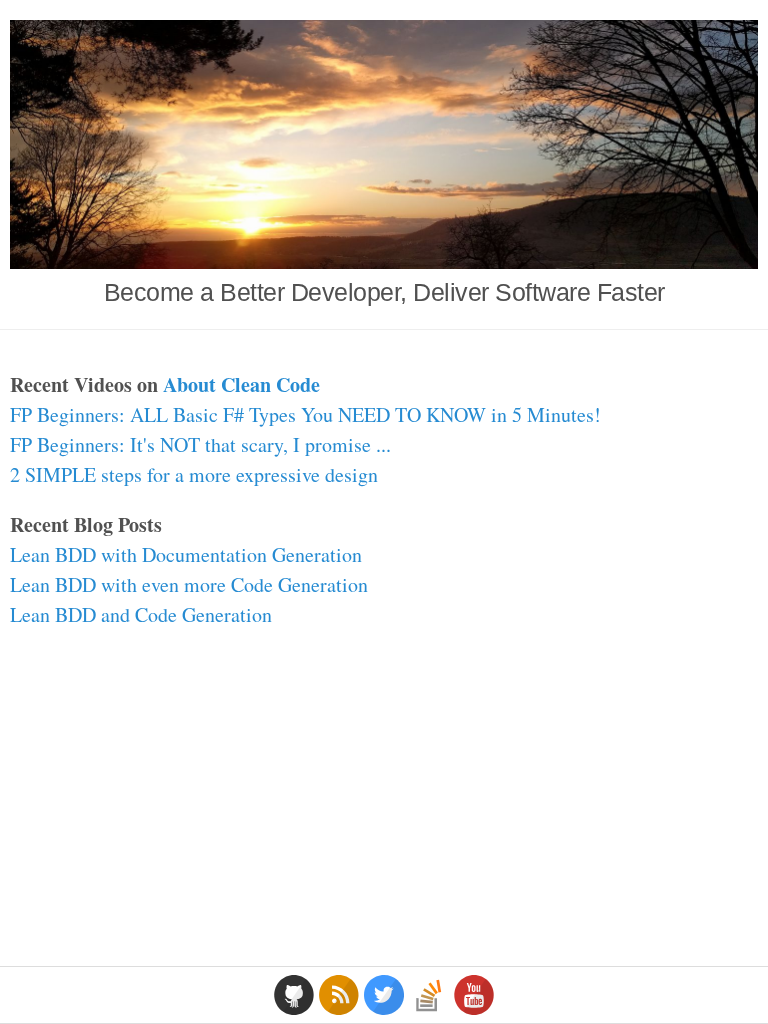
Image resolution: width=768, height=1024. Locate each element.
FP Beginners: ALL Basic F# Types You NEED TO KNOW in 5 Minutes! (305, 414)
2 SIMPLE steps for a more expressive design (194, 474)
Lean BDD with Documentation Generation (186, 554)
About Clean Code (241, 384)
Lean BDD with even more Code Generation (189, 584)
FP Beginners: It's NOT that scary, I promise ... (200, 444)
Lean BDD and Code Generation (141, 614)
